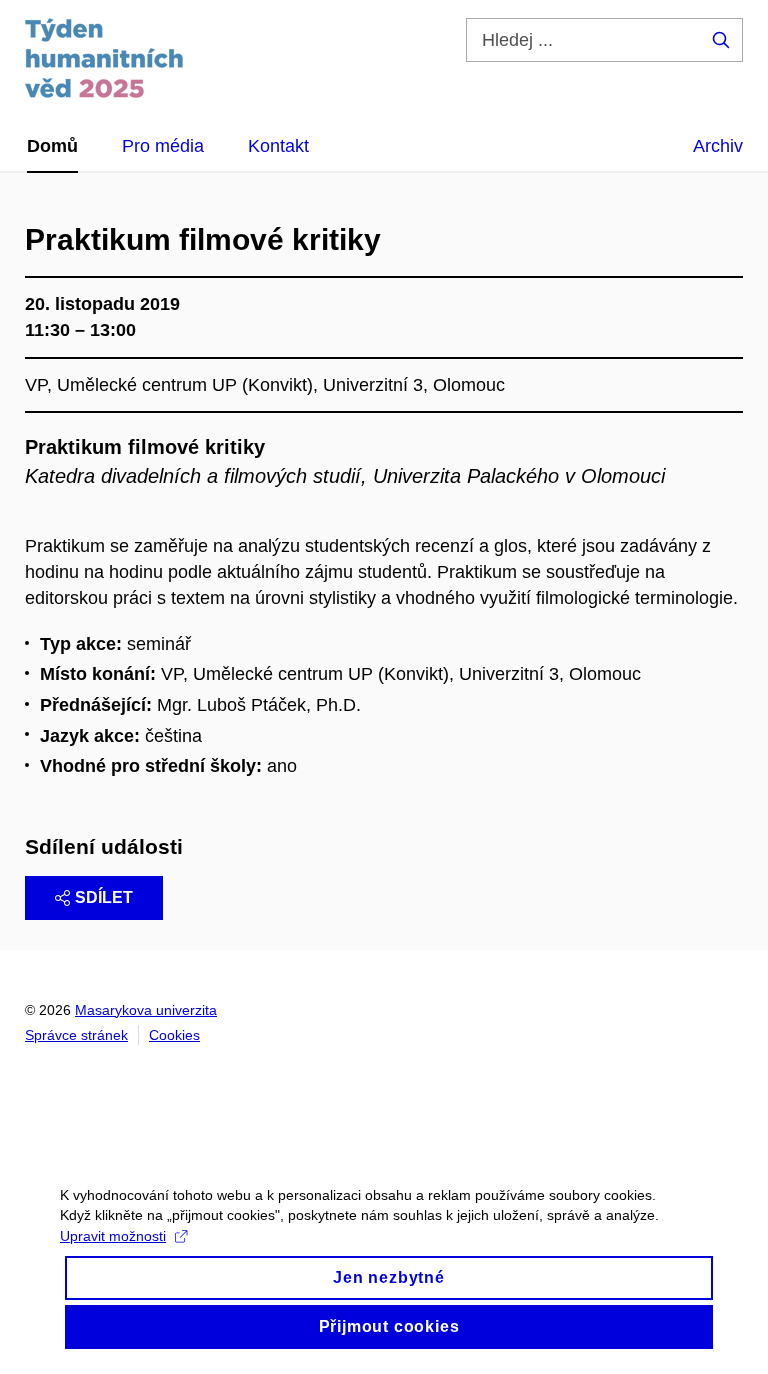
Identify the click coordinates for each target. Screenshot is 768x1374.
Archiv (718, 146)
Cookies (174, 1035)
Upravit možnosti (113, 1236)
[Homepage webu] (104, 58)
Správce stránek (76, 1035)
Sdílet (104, 897)
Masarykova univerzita (146, 1010)
